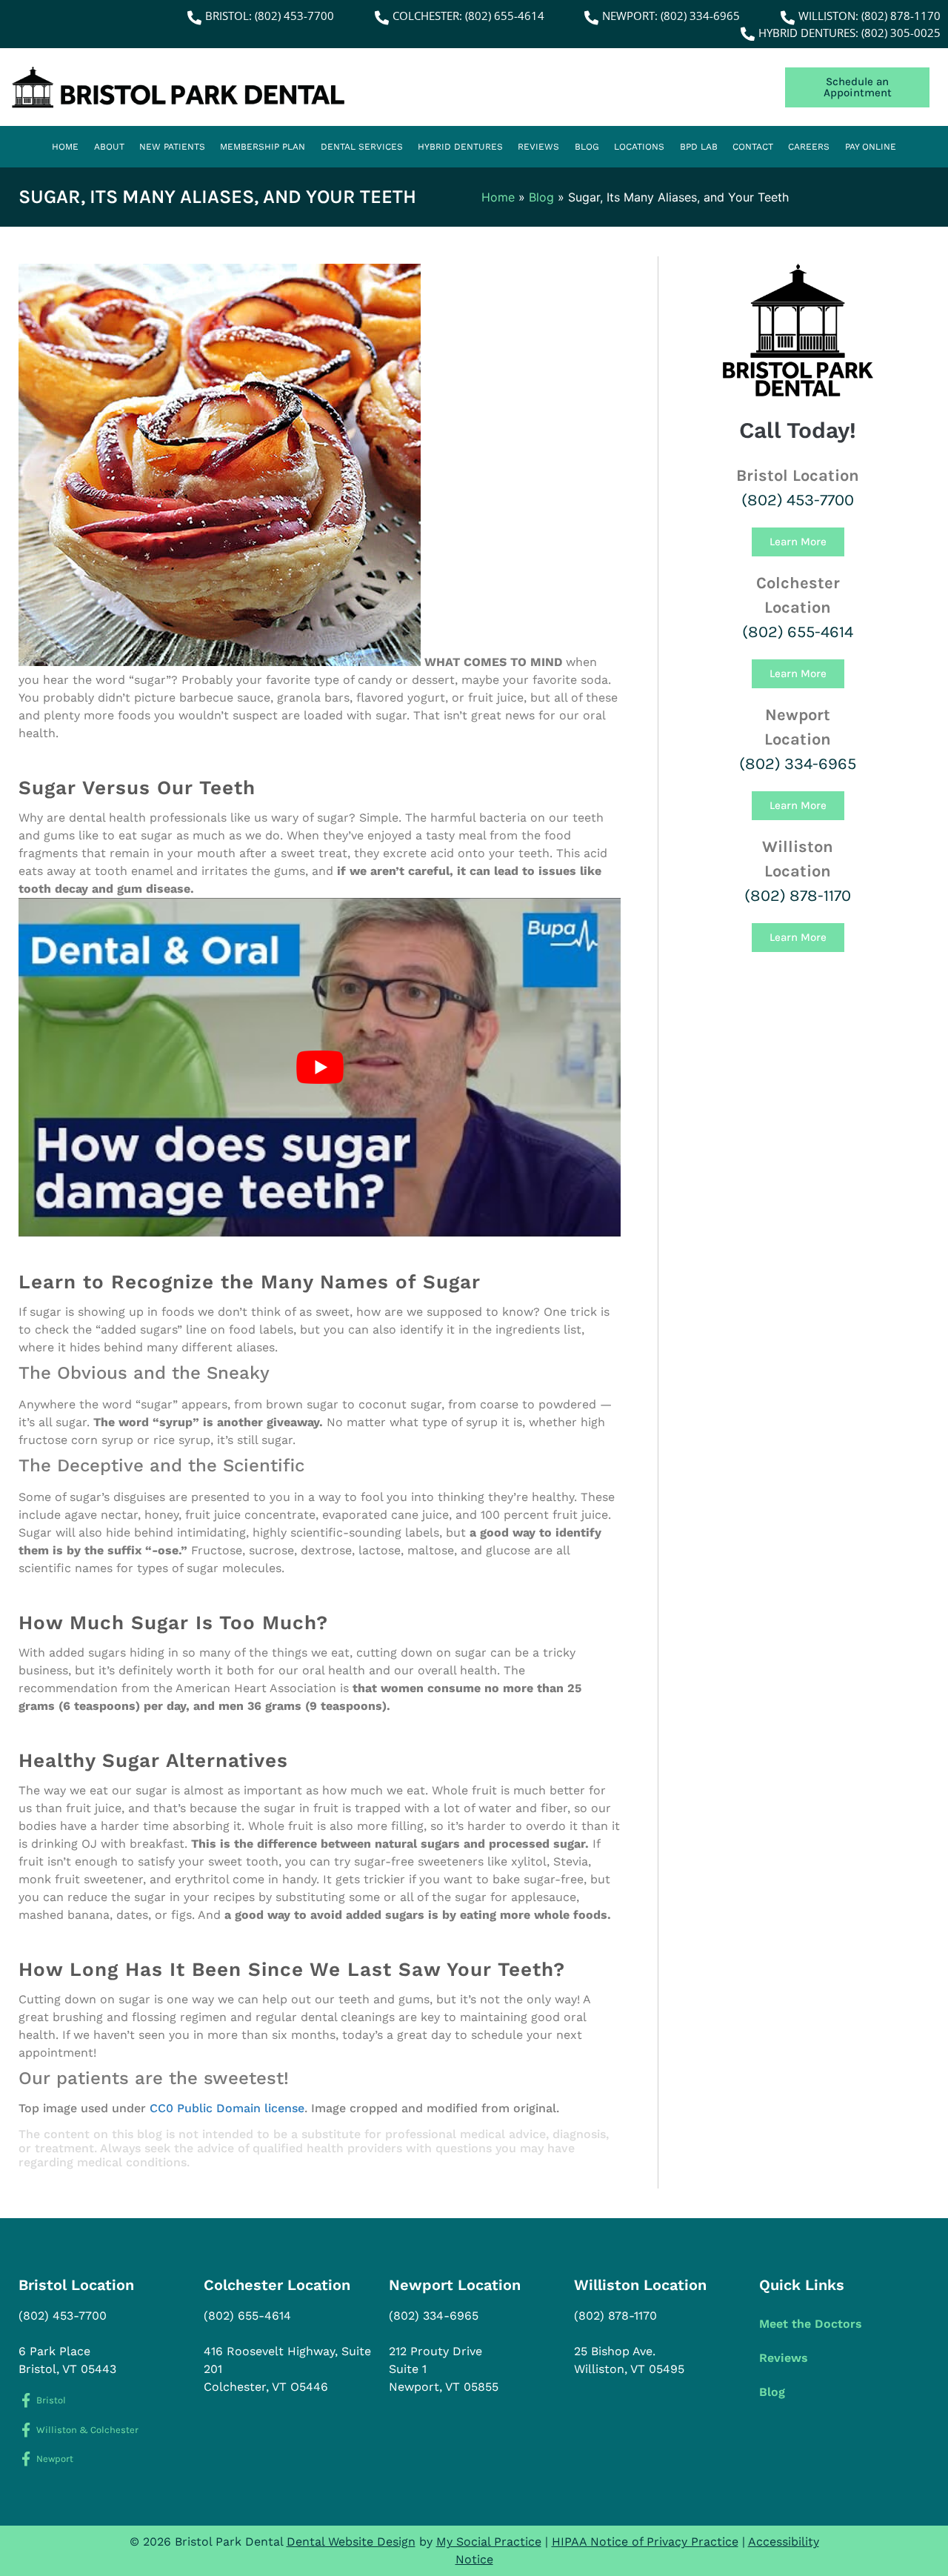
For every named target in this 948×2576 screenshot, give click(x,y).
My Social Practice (489, 2542)
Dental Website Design (351, 2542)
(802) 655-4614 (798, 632)
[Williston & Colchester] (26, 2430)
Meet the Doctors (811, 2324)
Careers (809, 147)
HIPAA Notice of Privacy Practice (645, 2542)
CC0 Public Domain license (227, 2108)
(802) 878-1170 (798, 896)
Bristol (51, 2400)
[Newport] (26, 2459)
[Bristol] (26, 2400)
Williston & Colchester (87, 2430)
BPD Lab (699, 147)
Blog (587, 147)
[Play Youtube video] (320, 1067)
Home (65, 147)
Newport (55, 2459)
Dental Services (362, 147)
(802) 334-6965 (798, 764)
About (109, 147)
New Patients (172, 147)
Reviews (538, 147)
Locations (639, 147)
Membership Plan (263, 147)
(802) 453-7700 (798, 500)
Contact (753, 147)
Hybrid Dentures (460, 147)
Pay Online (871, 147)
